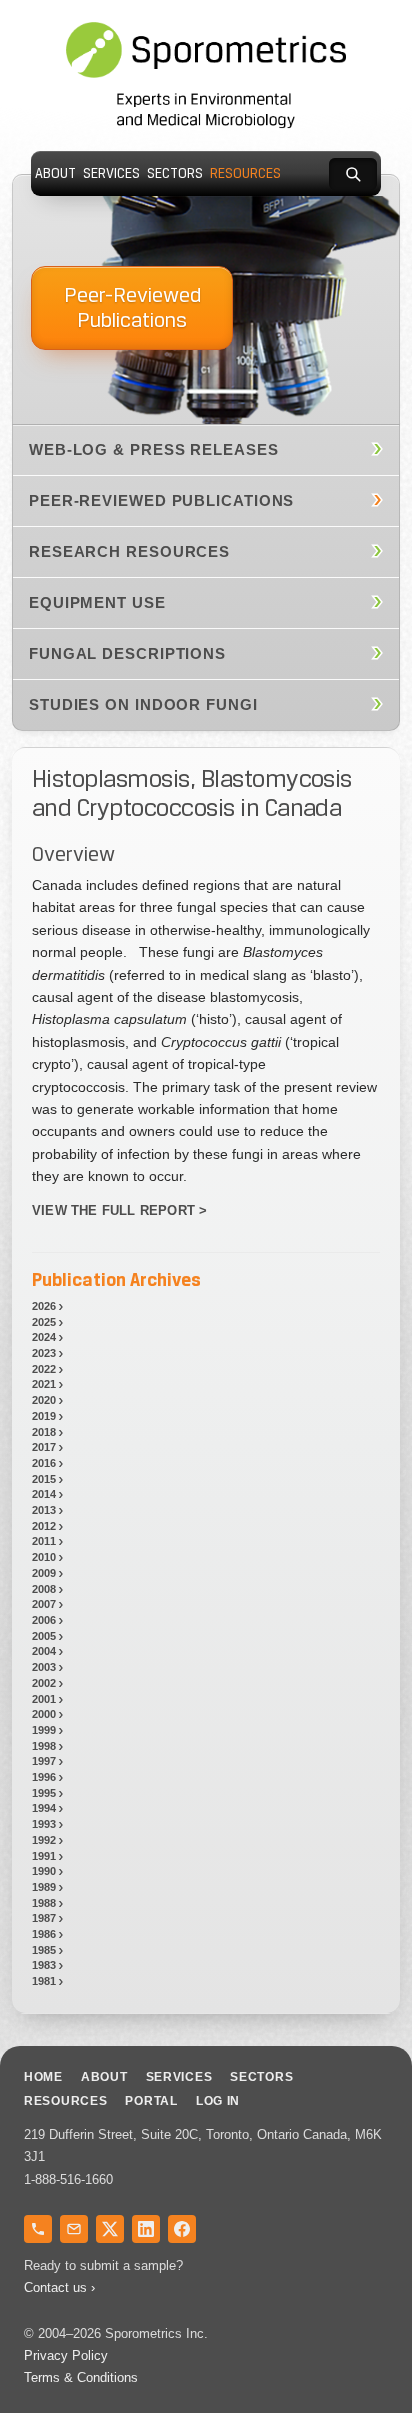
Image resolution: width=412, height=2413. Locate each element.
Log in (218, 2101)
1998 (44, 1746)
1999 (44, 1730)
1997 (44, 1761)
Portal (151, 2101)
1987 (44, 1918)
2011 (44, 1541)
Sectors (175, 173)
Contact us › (59, 2287)
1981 (44, 1981)
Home (43, 2077)
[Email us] (74, 2229)
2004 (44, 1651)
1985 (44, 1950)
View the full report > (119, 1210)
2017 (44, 1447)
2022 (44, 1369)
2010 (44, 1557)
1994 (44, 1808)
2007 (44, 1604)
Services (111, 173)
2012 (44, 1526)
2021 (44, 1384)
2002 (44, 1683)
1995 (44, 1793)
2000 (44, 1714)
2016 (44, 1463)
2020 (44, 1400)
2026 (44, 1306)
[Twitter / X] (110, 2229)
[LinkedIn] (146, 2229)
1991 (44, 1856)
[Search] (353, 174)
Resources (245, 173)
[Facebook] (182, 2229)
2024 (44, 1337)
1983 (44, 1965)
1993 (44, 1824)
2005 (44, 1636)
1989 (44, 1887)
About (55, 173)
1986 (44, 1934)
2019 (44, 1416)
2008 (44, 1589)
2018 (44, 1432)
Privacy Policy (66, 2355)
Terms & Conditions (81, 2377)
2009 (44, 1573)
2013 (44, 1510)
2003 (44, 1667)
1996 (44, 1777)
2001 (44, 1699)
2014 (44, 1494)
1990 (44, 1871)
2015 (44, 1479)
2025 (44, 1322)
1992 (44, 1840)
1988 (44, 1903)
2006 (44, 1620)
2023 (44, 1353)
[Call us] (38, 2229)
